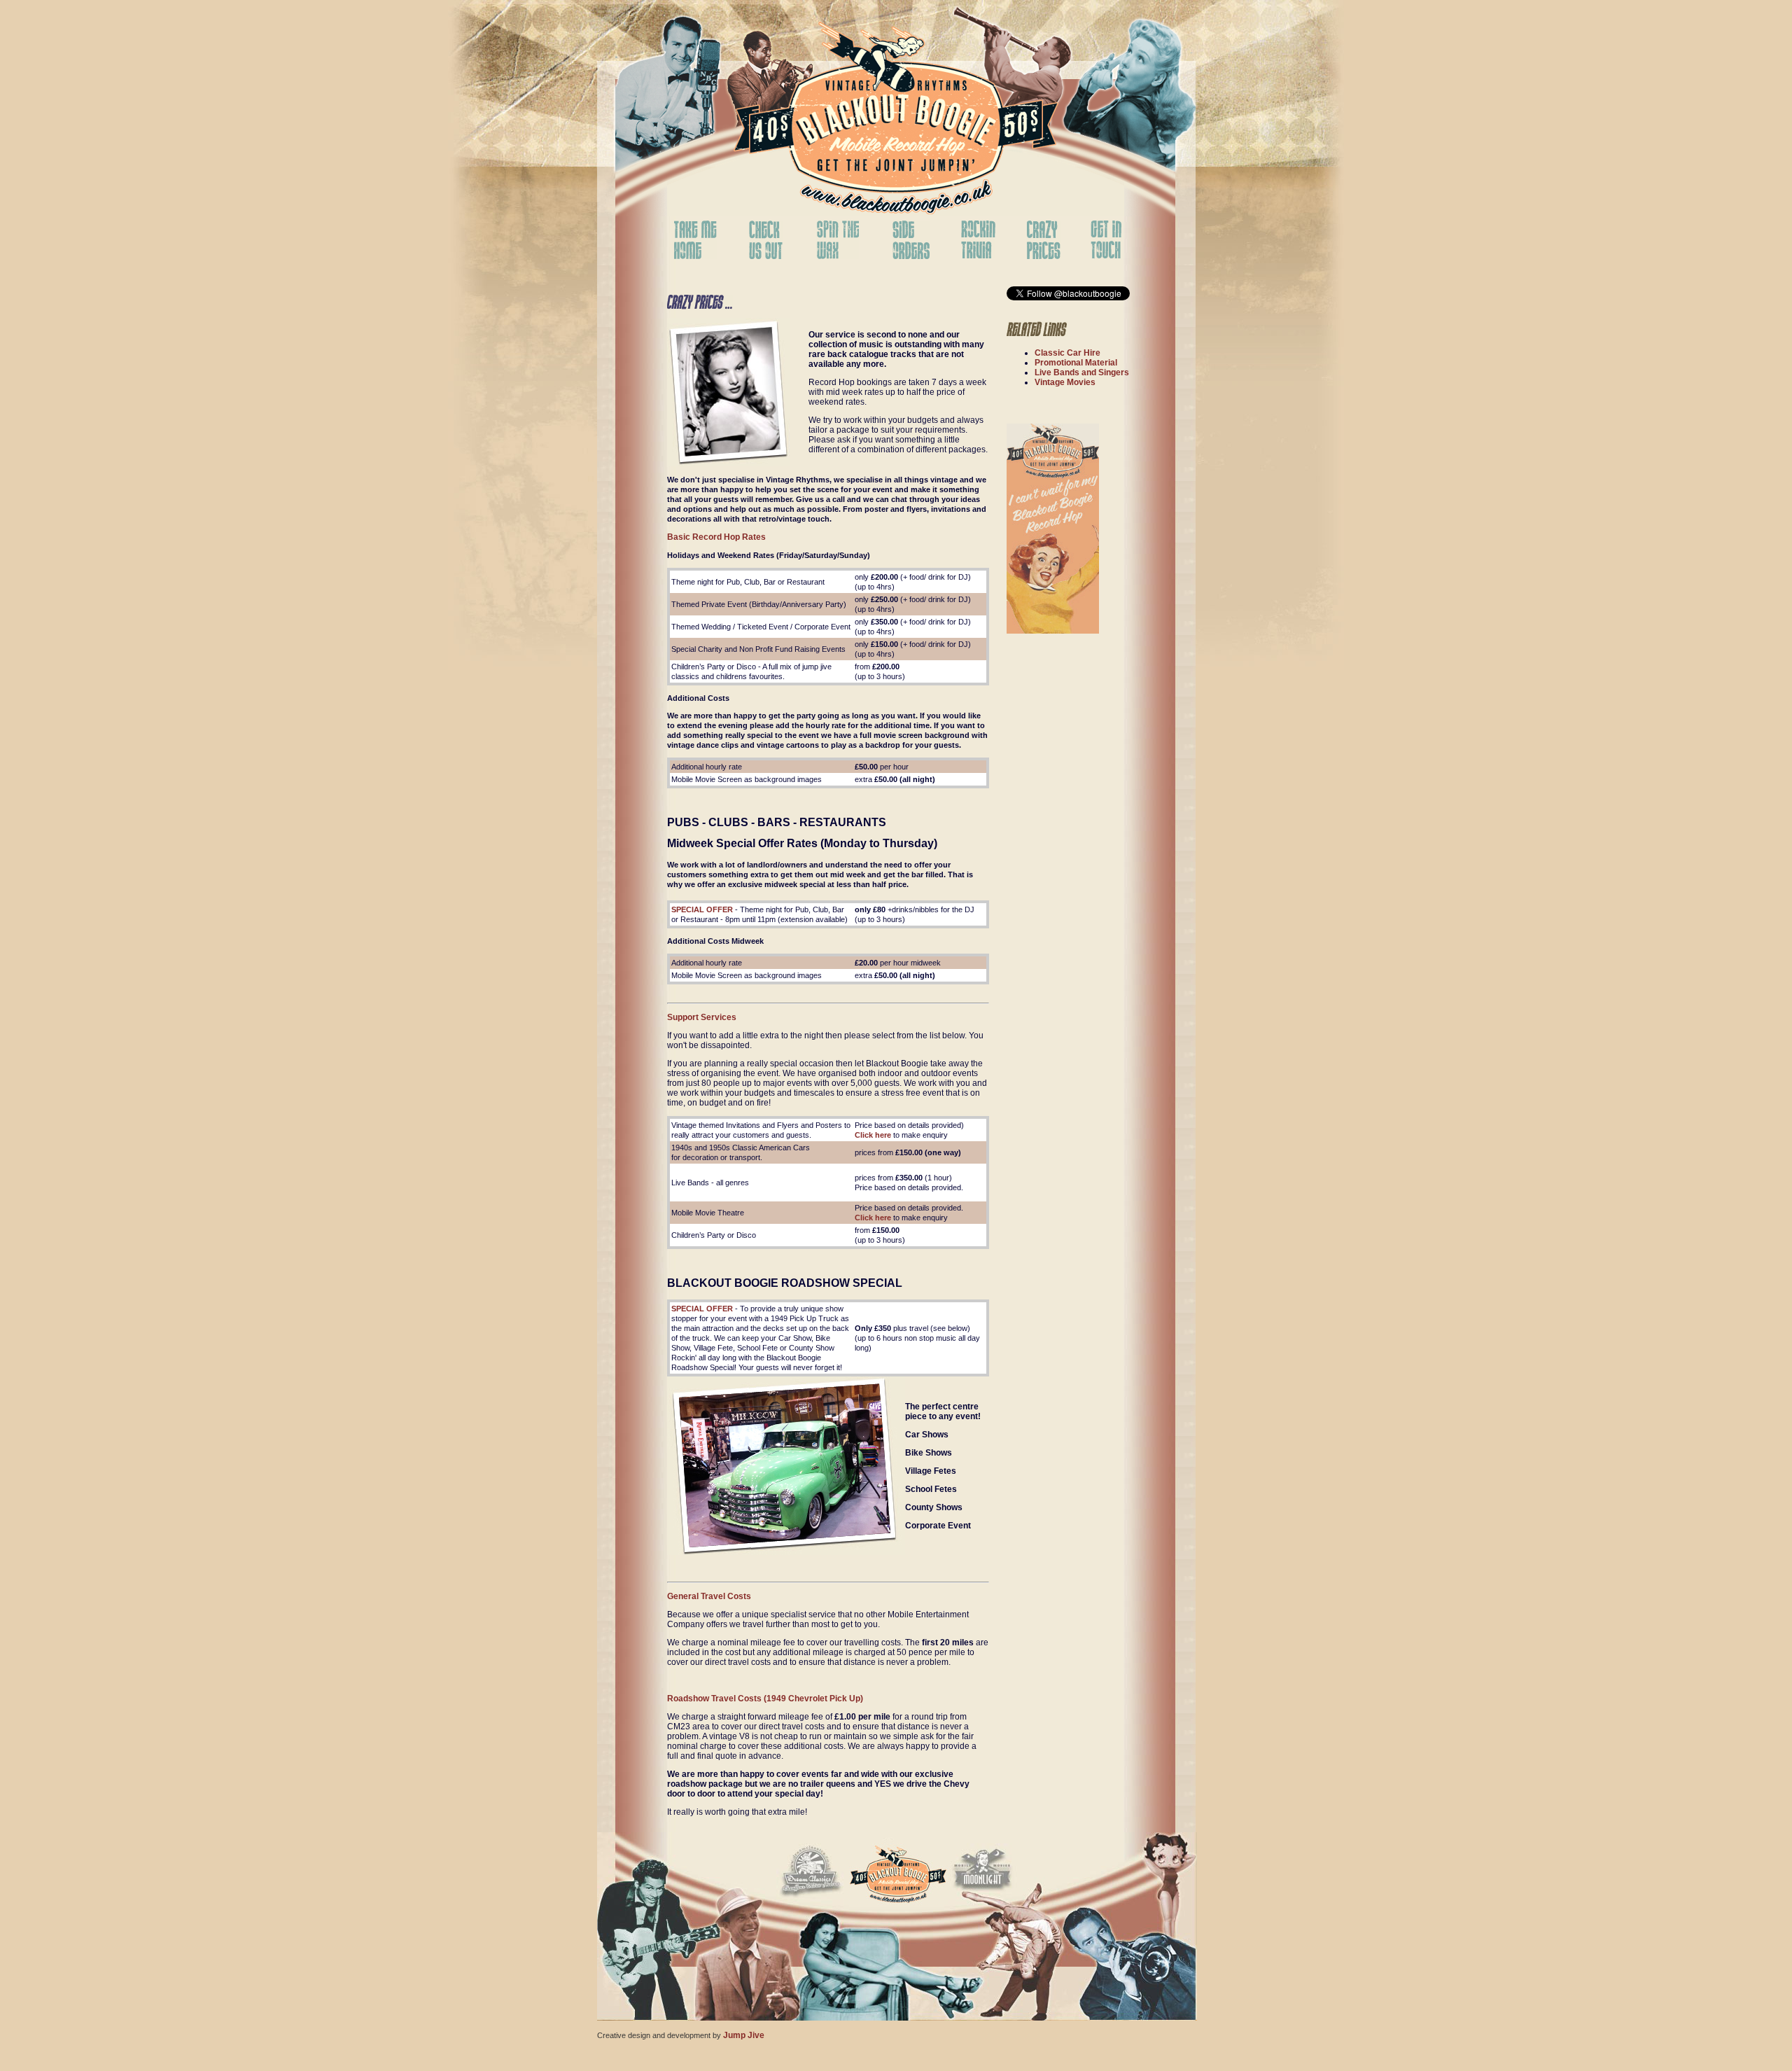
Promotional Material (1076, 363)
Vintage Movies (1065, 382)
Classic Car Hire (1067, 353)
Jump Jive (744, 2035)
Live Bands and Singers (1082, 372)
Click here (873, 1135)
